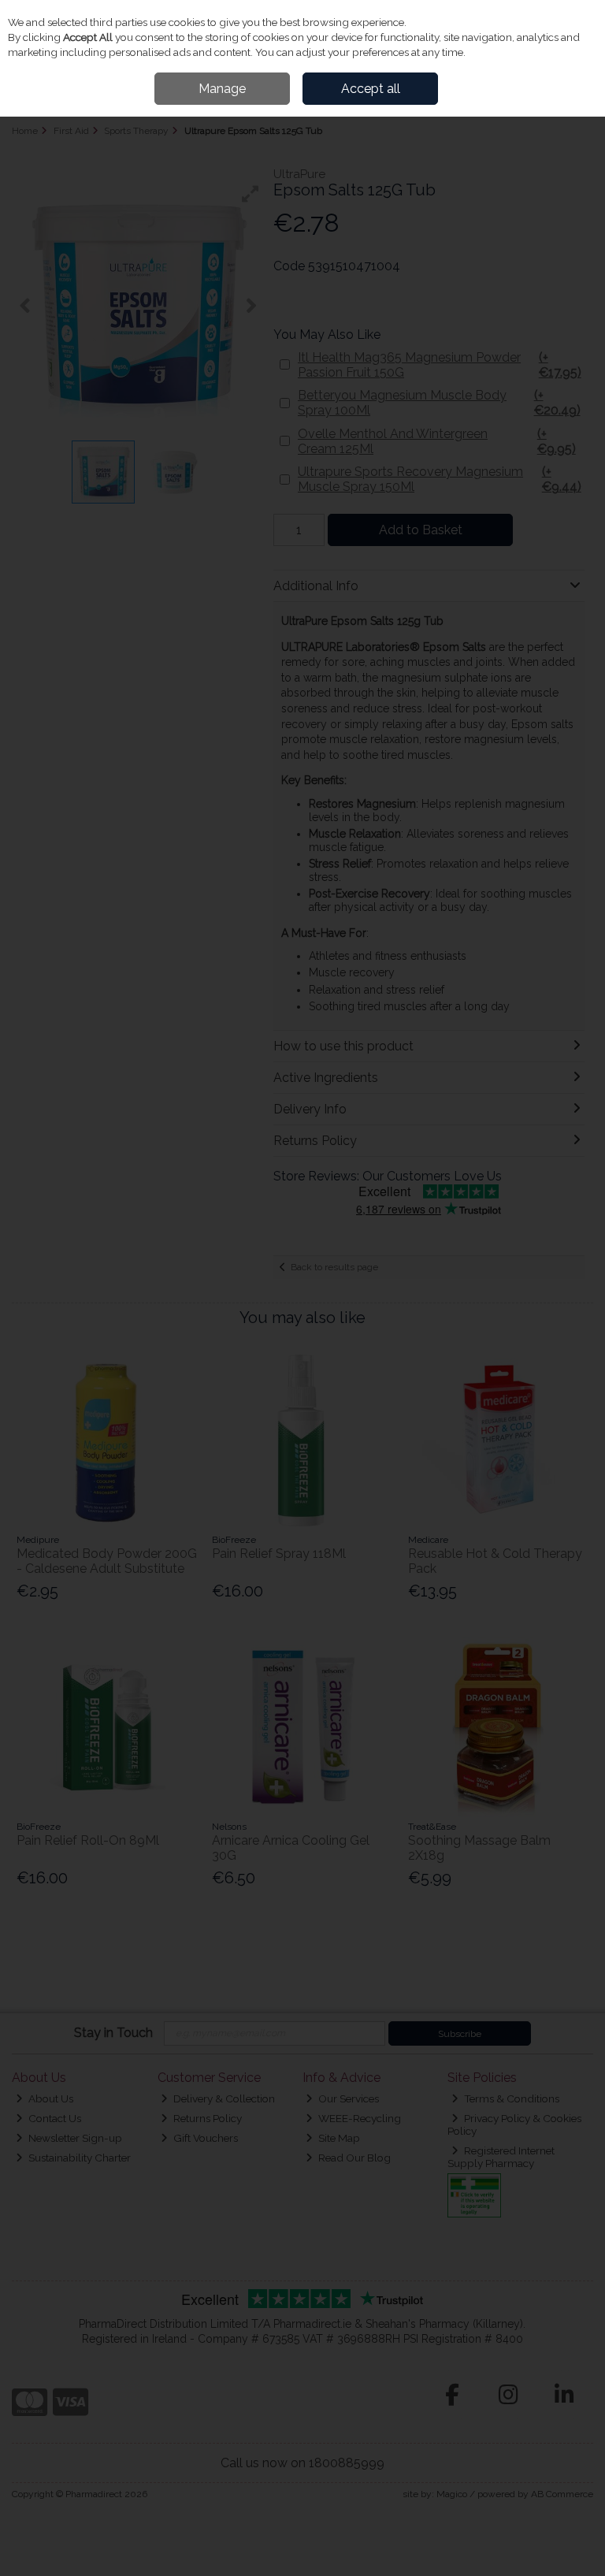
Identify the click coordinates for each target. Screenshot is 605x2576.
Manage (222, 89)
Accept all (371, 89)
